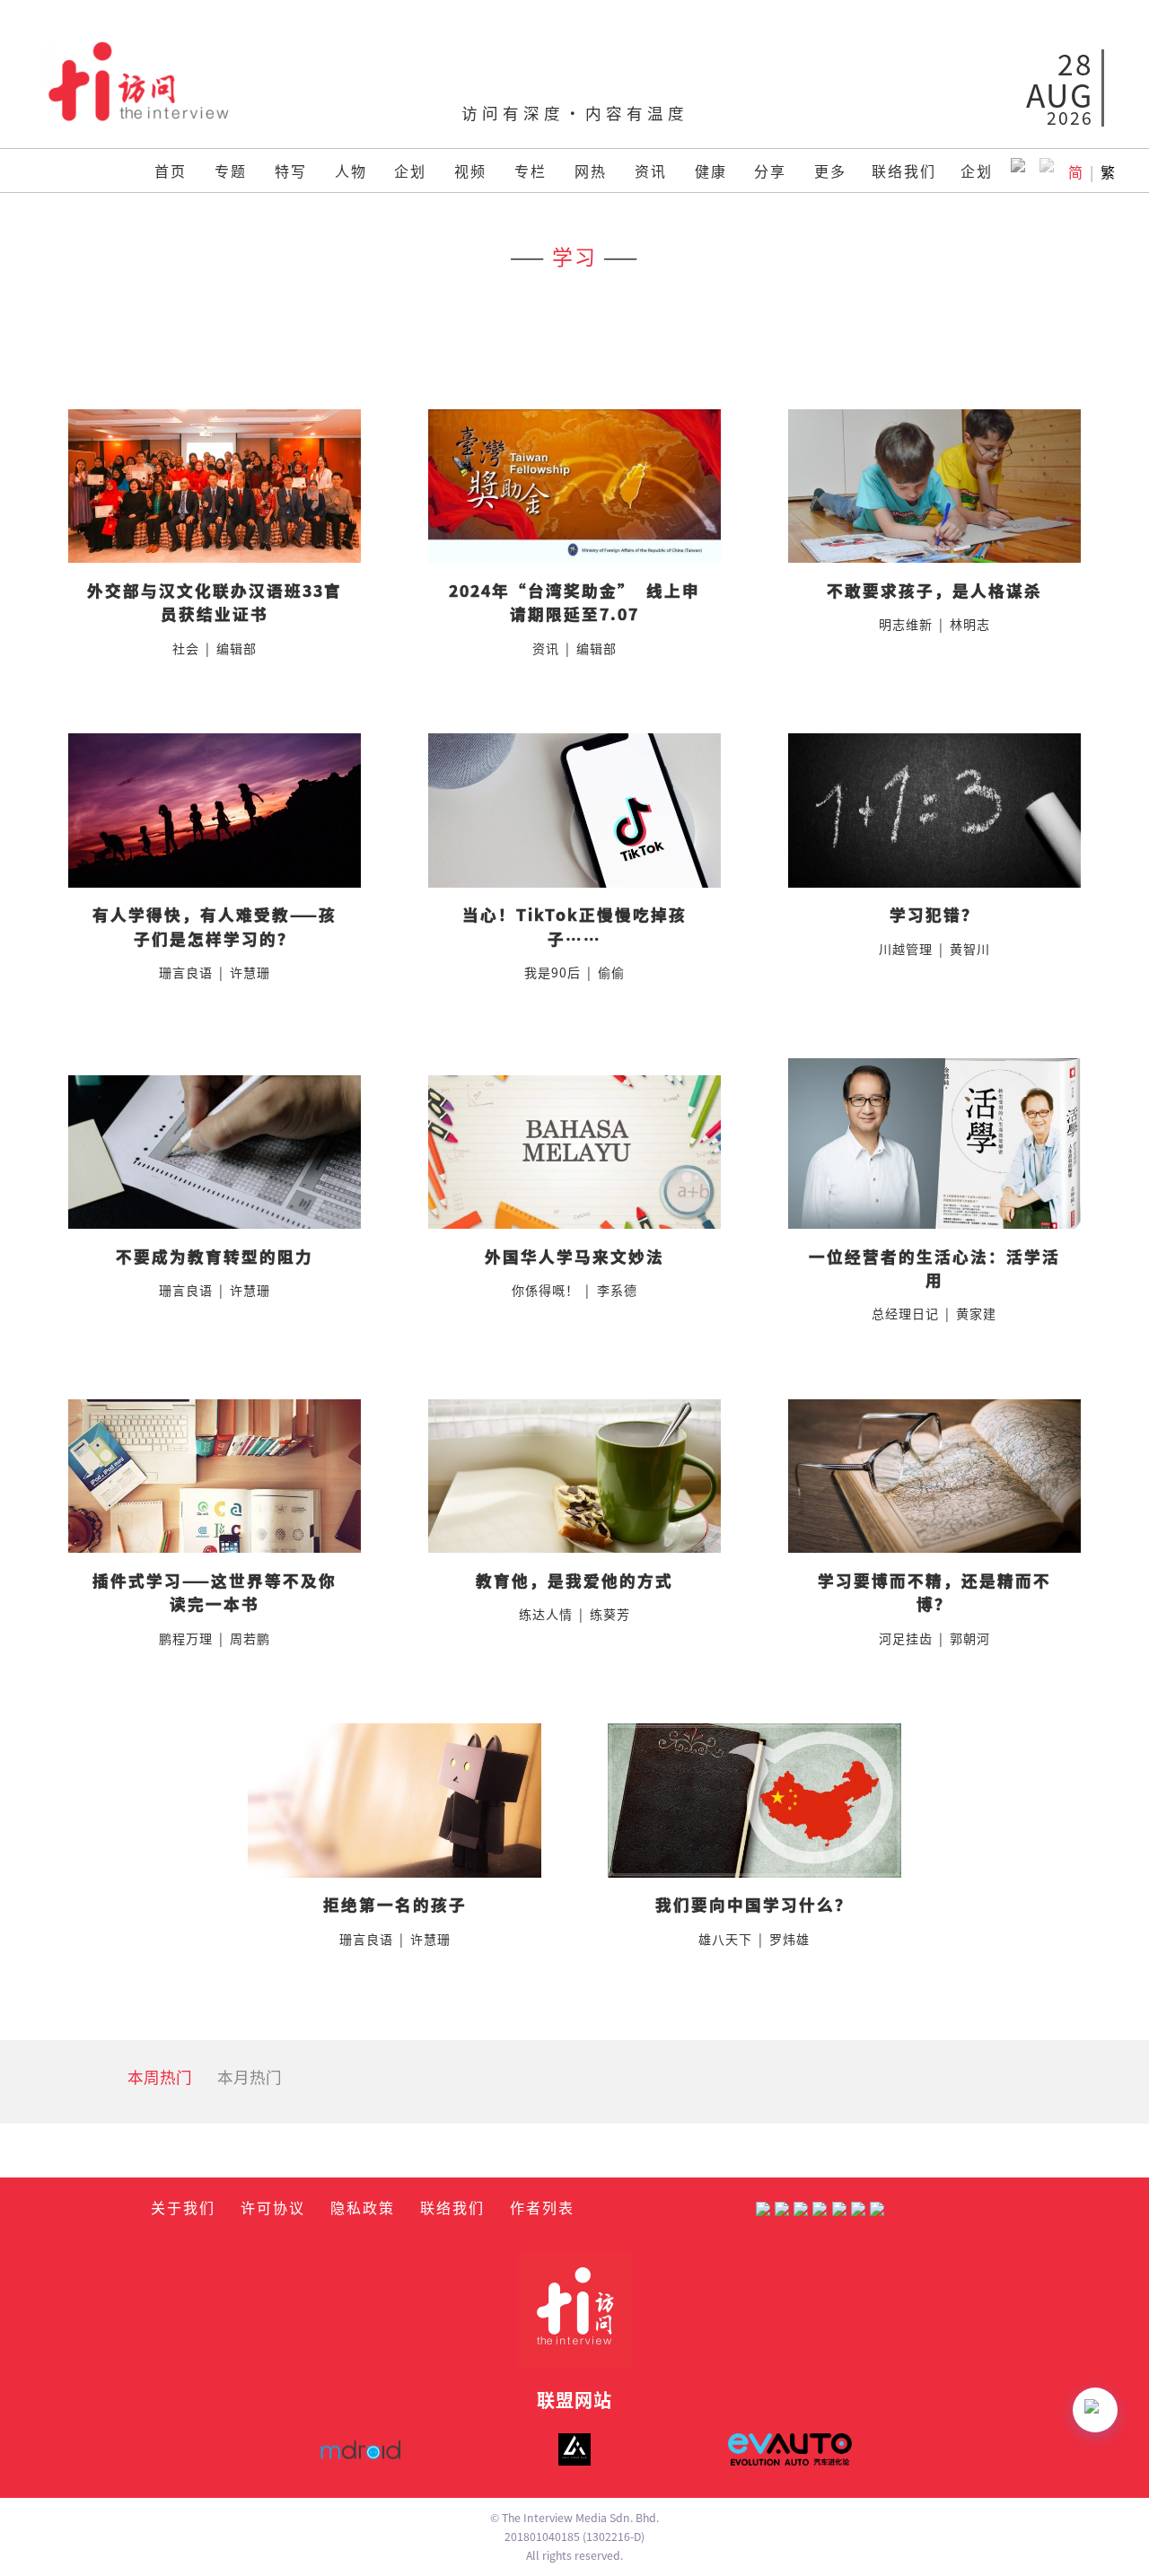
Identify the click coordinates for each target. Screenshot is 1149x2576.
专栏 (531, 171)
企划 (410, 171)
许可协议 (273, 2207)
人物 (351, 171)
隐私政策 (363, 2207)
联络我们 (904, 171)
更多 (830, 171)
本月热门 (250, 2077)
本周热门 (160, 2077)
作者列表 (542, 2207)
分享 (770, 171)
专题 (231, 171)
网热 (591, 171)
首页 (171, 171)
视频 (470, 171)
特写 (291, 171)
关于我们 (183, 2207)
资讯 (651, 171)
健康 (711, 171)
